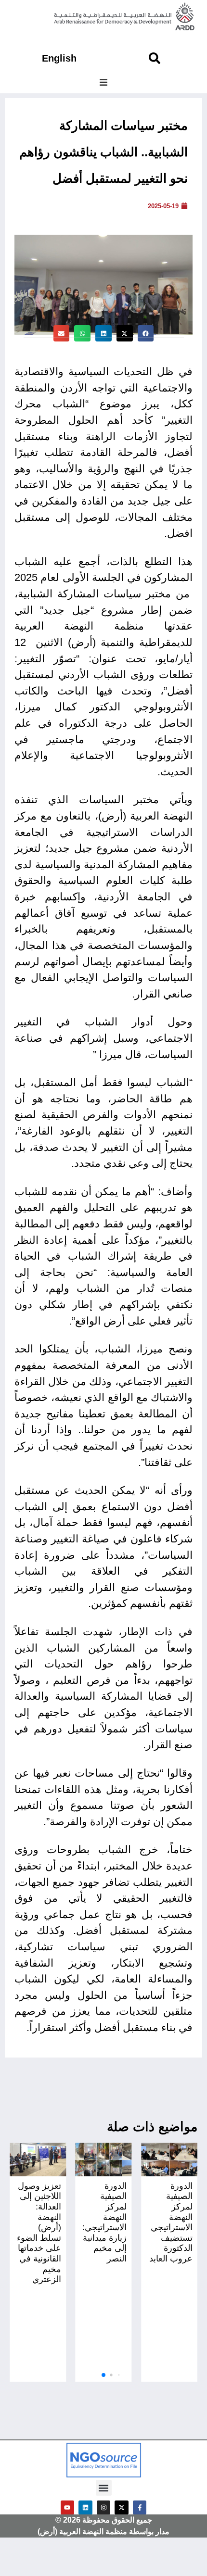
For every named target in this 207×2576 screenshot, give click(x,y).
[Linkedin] (85, 2507)
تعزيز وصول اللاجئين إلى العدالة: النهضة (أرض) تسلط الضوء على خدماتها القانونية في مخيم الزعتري (39, 2233)
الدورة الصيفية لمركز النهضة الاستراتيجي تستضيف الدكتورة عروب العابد (171, 2222)
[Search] (155, 58)
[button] (103, 82)
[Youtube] (68, 2507)
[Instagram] (104, 2507)
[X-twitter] (122, 2507)
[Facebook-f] (140, 2507)
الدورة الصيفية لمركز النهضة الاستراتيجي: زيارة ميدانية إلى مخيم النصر (104, 2222)
